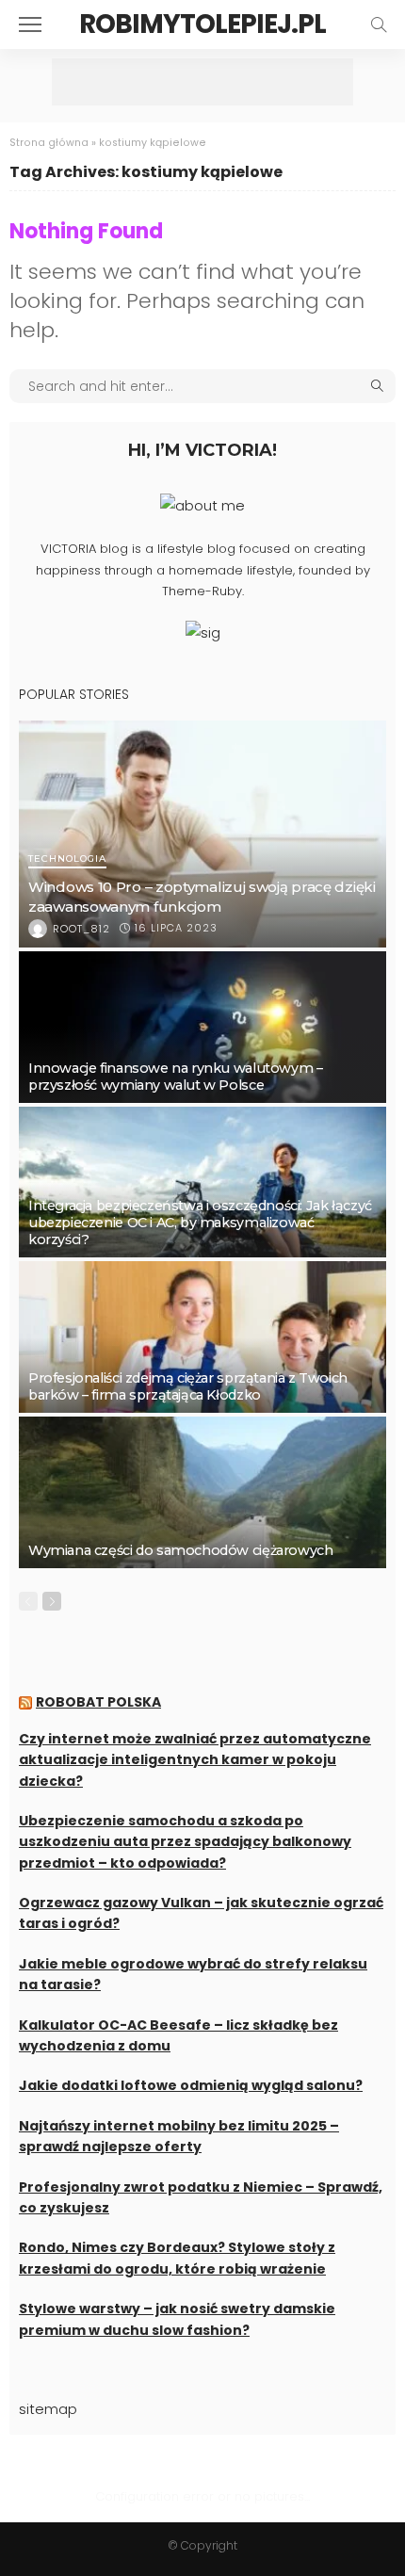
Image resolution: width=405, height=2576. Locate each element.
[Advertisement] (202, 82)
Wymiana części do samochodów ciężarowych (180, 1550)
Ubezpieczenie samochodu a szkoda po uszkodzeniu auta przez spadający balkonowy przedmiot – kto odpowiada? (185, 1842)
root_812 (81, 929)
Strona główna (49, 143)
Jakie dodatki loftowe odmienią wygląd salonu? (191, 2085)
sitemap (48, 2409)
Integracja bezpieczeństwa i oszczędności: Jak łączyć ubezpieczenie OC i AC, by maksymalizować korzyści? (200, 1223)
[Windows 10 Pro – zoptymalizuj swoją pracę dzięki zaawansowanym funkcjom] (202, 834)
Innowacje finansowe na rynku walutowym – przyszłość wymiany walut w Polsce (175, 1077)
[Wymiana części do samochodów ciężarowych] (202, 1492)
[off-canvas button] (30, 24)
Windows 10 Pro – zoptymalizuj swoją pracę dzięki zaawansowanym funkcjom (202, 896)
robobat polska (98, 1702)
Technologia (67, 859)
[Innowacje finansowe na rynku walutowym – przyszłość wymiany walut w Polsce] (202, 1027)
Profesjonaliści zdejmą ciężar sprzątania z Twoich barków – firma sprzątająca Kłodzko (188, 1386)
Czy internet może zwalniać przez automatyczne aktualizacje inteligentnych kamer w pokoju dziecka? (195, 1760)
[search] (379, 24)
